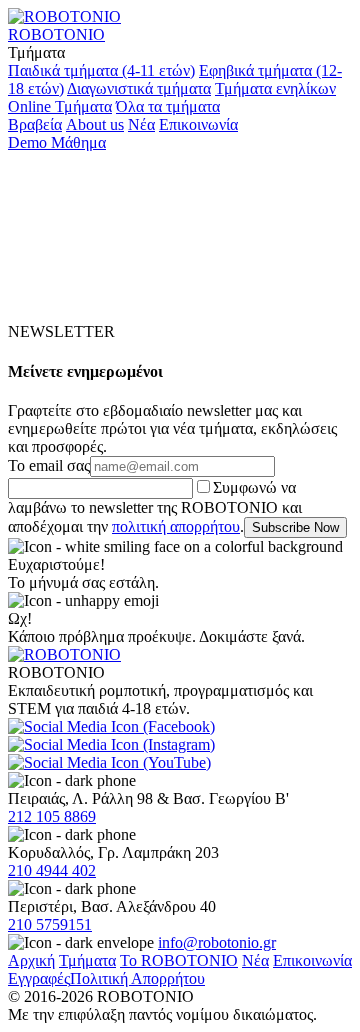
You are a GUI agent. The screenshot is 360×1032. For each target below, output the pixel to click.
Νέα (141, 124)
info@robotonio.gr (217, 942)
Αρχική (31, 960)
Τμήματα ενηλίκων (275, 88)
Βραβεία (35, 124)
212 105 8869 (52, 816)
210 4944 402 (52, 870)
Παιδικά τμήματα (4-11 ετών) (101, 70)
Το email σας (49, 465)
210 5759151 (50, 924)
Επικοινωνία (198, 124)
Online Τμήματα (60, 106)
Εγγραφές (39, 978)
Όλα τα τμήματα (168, 106)
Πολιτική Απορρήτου (137, 978)
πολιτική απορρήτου (176, 526)
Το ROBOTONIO (179, 960)
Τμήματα (87, 960)
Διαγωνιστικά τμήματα (139, 88)
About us (95, 124)
